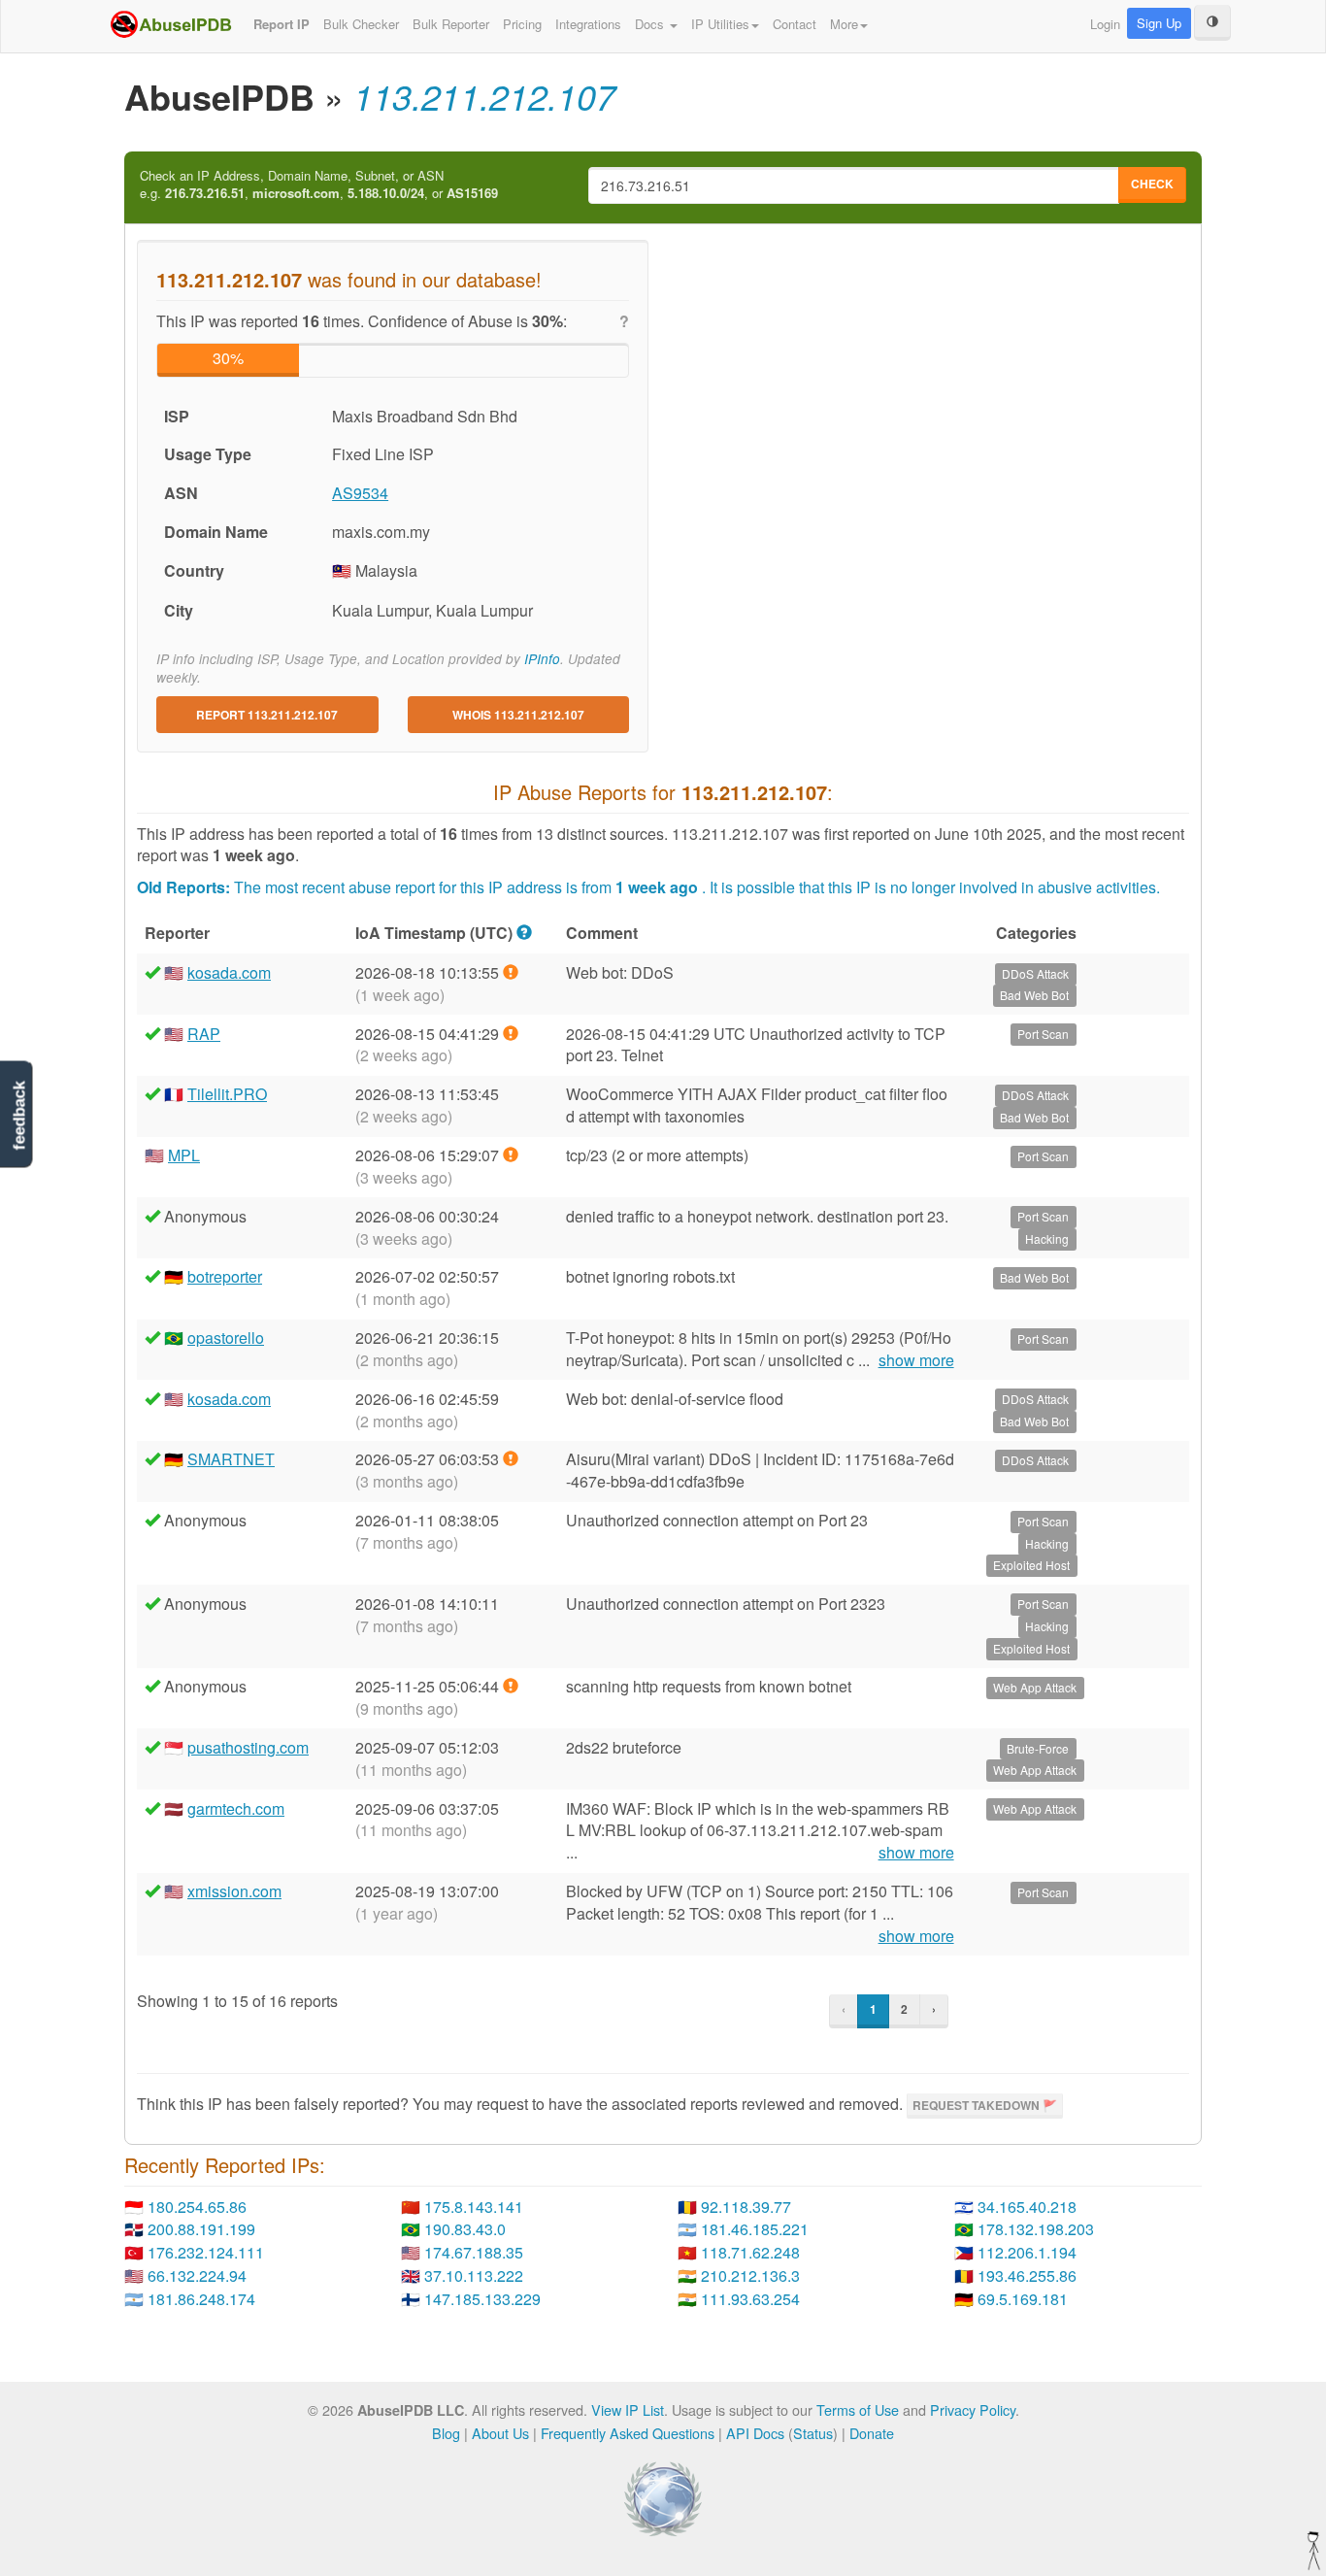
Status (813, 2433)
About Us (500, 2433)
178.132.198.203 (1036, 2229)
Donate (872, 2433)
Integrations (588, 24)
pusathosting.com (248, 1747)
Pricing (522, 24)
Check (1152, 184)
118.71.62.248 (750, 2252)
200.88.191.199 (201, 2229)
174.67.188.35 (474, 2252)
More (844, 24)
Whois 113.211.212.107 (518, 715)
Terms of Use (858, 2409)
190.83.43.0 (465, 2229)
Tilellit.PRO (227, 1094)
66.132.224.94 (197, 2275)
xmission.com (234, 1891)
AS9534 (360, 493)
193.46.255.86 (1027, 2275)
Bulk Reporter (451, 24)
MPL (184, 1155)
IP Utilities (720, 24)
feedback (19, 1115)
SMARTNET (231, 1459)
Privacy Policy (973, 2409)
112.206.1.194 (1027, 2252)
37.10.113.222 (474, 2275)
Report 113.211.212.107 (267, 715)
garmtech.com (236, 1808)
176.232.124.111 (206, 2252)
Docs (651, 24)
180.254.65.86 (197, 2207)
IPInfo (542, 659)
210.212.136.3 (750, 2275)
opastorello (226, 1338)
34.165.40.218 (1027, 2207)
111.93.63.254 (750, 2299)
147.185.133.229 (482, 2299)
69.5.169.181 (1023, 2299)
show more (916, 1360)
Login (1105, 24)
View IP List (628, 2409)
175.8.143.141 (474, 2207)
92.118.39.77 (746, 2207)
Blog (446, 2433)
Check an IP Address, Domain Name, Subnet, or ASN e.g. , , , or (319, 185)
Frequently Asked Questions (628, 2433)
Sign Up (1159, 23)
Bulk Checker (361, 24)
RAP (204, 1034)
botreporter (225, 1276)
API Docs (755, 2433)
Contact (795, 24)
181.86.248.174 (201, 2299)
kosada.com (229, 972)
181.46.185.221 (755, 2229)
